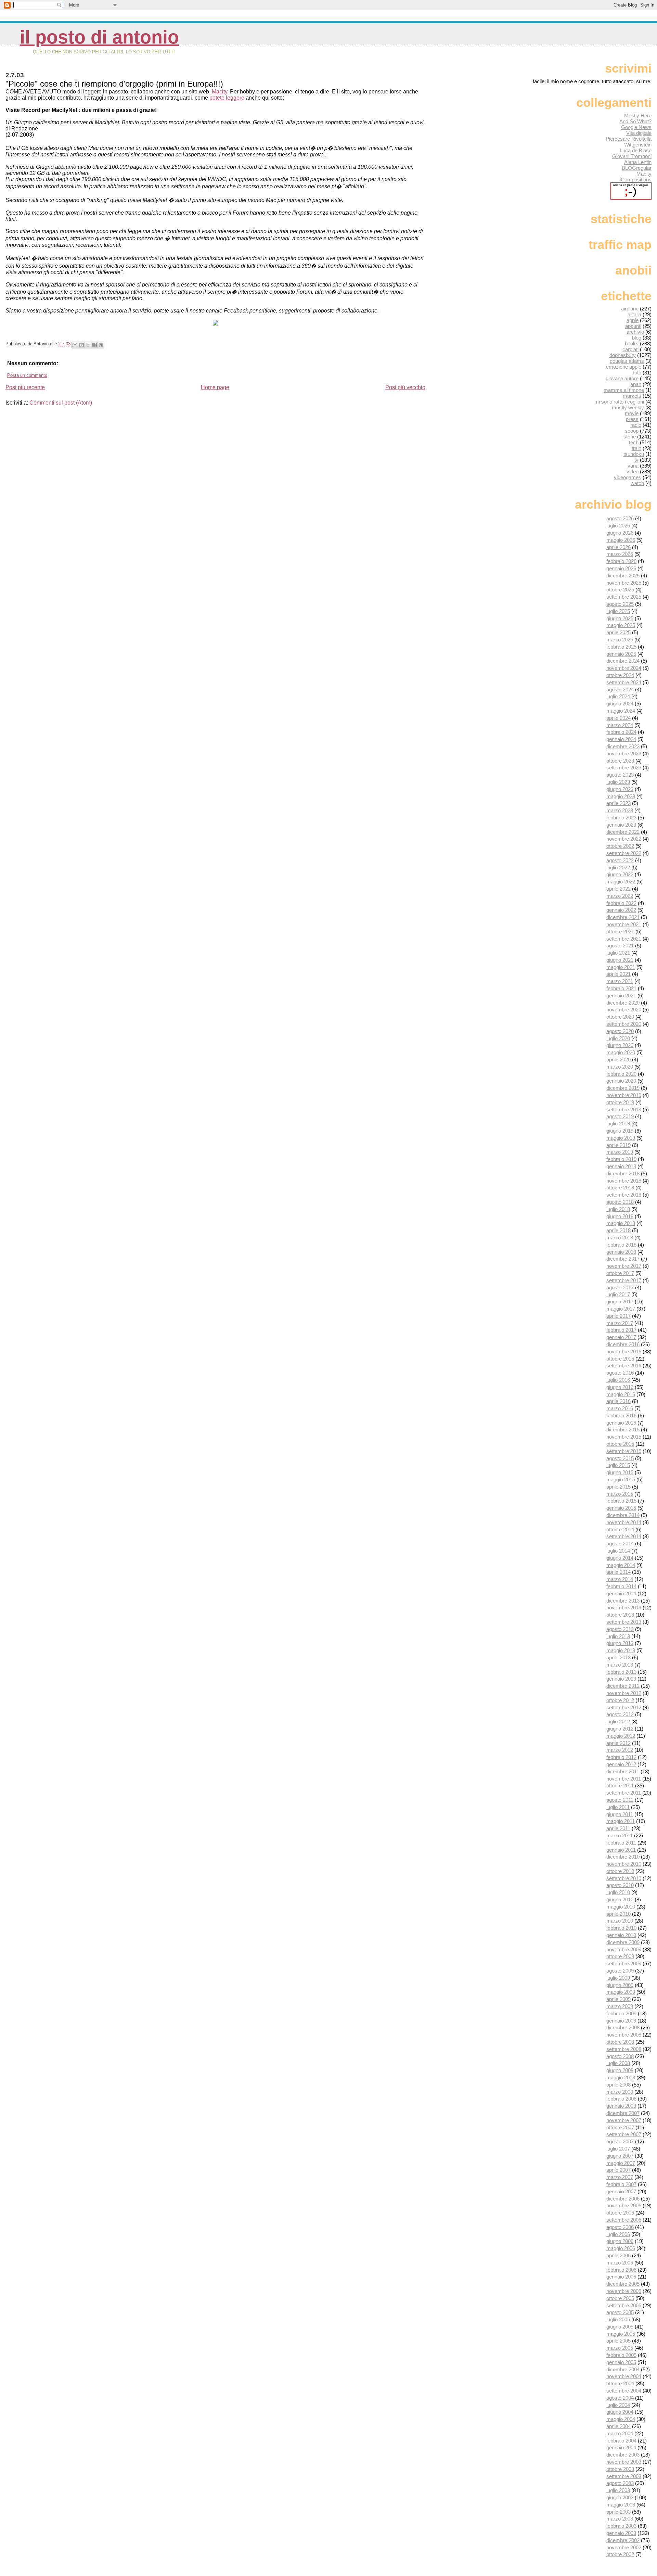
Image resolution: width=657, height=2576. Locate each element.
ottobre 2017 (620, 1273)
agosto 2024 (620, 690)
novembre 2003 (624, 2462)
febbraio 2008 (621, 2099)
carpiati (630, 349)
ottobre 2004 (620, 2383)
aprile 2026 (619, 547)
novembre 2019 (624, 1095)
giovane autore (622, 378)
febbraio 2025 (621, 647)
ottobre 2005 (620, 2298)
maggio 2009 (621, 1992)
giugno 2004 (620, 2412)
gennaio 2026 (621, 568)
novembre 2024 (624, 668)
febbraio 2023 (621, 818)
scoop (632, 431)
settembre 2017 (624, 1280)
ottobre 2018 (620, 1188)
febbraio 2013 (621, 1672)
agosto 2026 (620, 518)
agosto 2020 (620, 1031)
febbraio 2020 (621, 1074)
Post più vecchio (405, 387)
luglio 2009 (618, 1978)
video (633, 471)
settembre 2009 (624, 1963)
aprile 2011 (618, 1828)
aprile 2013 (619, 1657)
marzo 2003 (620, 2519)
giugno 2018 (620, 1216)
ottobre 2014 (620, 1529)
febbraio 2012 (621, 1757)
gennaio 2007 (621, 2191)
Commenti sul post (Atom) (61, 403)
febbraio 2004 (621, 2441)
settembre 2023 (624, 768)
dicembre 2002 (623, 2540)
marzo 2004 (620, 2433)
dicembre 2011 (623, 1771)
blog (637, 338)
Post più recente (25, 387)
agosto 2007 (620, 2141)
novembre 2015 (624, 1437)
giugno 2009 (620, 1985)
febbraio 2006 (621, 2270)
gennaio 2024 (621, 739)
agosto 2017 (620, 1287)
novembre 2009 (624, 1949)
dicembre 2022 (623, 832)
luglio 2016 (618, 1380)
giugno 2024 (620, 704)
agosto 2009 (620, 1971)
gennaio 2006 (621, 2277)
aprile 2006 (619, 2255)
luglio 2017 (618, 1294)
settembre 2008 (624, 2049)
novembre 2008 (624, 2035)
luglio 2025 (618, 611)
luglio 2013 (618, 1636)
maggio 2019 (621, 1138)
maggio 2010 (621, 1907)
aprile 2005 (619, 2341)
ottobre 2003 (620, 2469)
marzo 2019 (620, 1152)
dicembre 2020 (623, 1003)
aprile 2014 (619, 1572)
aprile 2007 (619, 2170)
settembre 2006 (624, 2220)
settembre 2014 (624, 1536)
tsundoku (634, 454)
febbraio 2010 (621, 1928)
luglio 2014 (618, 1551)
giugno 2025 (620, 618)
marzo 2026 (620, 554)
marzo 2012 (620, 1750)
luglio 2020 (618, 1038)
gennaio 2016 (621, 1423)
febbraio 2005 (621, 2355)
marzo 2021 (620, 981)
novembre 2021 (624, 924)
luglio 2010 (618, 1892)
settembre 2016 (624, 1366)
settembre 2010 (624, 1878)
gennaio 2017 (621, 1337)
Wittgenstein (638, 145)
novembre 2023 (624, 754)
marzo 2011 (620, 1835)
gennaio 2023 (621, 825)
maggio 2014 (621, 1565)
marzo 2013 (620, 1665)
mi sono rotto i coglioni (619, 402)
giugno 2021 (620, 960)
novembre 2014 (624, 1522)
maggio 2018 (621, 1223)
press (632, 419)
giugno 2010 (620, 1899)
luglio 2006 (618, 2234)
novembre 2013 (624, 1608)
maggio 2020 (621, 1052)
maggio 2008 (621, 2077)
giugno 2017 (620, 1302)
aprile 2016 (619, 1401)
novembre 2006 (624, 2205)
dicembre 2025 (623, 576)
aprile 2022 (619, 889)
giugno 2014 (620, 1558)
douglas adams (627, 361)
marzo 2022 (620, 896)
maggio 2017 (621, 1309)
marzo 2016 (620, 1408)
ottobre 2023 (620, 761)
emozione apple (624, 367)
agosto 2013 (620, 1629)
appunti (633, 326)
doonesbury (623, 355)
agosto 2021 (620, 946)
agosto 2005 (620, 2312)
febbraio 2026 (621, 561)
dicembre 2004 (623, 2369)
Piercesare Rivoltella (629, 139)
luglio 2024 (618, 696)
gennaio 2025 (621, 654)
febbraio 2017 (621, 1330)
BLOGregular (637, 168)
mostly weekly (628, 407)
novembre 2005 (624, 2291)
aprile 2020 (619, 1060)
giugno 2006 (620, 2241)
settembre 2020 (624, 1024)
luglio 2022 (618, 868)
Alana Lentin (638, 162)
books (632, 343)
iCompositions (636, 180)
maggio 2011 (621, 1821)
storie (630, 437)
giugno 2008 (620, 2070)
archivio (635, 332)
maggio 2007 (621, 2163)
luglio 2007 (618, 2149)
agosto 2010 (620, 1885)
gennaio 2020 (621, 1081)
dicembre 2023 (623, 746)
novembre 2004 (624, 2376)
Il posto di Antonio (99, 37)
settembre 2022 (624, 853)
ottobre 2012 (620, 1700)
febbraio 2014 (621, 1586)
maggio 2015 (621, 1480)
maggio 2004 (621, 2419)
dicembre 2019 (623, 1088)
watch (637, 483)
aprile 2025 (619, 632)
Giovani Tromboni (632, 156)
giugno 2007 (620, 2156)
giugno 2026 (620, 533)
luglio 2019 (618, 1124)
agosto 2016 (620, 1373)
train (636, 448)
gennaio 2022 (621, 910)
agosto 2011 (620, 1800)
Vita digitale (639, 133)
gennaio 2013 (621, 1679)
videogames (628, 477)
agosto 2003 (620, 2483)
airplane (630, 309)
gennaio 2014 (621, 1593)
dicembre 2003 (623, 2455)
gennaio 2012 (621, 1764)
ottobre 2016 (620, 1359)
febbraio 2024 (621, 732)
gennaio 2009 (621, 2021)
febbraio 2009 (621, 2013)
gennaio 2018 (621, 1252)
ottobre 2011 (620, 1786)
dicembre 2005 (623, 2284)
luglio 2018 (618, 1209)
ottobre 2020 (620, 1017)
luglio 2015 (618, 1465)
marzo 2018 (620, 1238)
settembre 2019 (624, 1110)
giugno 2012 (620, 1729)
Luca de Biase (636, 150)
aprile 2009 (619, 1999)
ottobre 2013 (620, 1615)
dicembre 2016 (623, 1344)
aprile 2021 (619, 974)
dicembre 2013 (623, 1601)
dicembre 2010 (623, 1857)
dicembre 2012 (623, 1686)
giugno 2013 (620, 1643)
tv (636, 460)
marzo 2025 (620, 640)
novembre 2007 (624, 2120)
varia (633, 466)
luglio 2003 (618, 2490)
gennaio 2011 (621, 1850)
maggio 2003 (621, 2505)
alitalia (634, 314)
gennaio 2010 (621, 1935)
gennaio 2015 (621, 1508)
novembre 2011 (624, 1779)
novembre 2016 (624, 1351)
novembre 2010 (624, 1864)
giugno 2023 (620, 789)
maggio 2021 (621, 967)
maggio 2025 (621, 625)
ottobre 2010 (620, 1871)
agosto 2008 (620, 2056)
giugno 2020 (620, 1045)
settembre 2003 (624, 2476)
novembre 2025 (624, 583)
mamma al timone (624, 390)
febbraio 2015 (621, 1501)
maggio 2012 (621, 1736)
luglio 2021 (618, 953)
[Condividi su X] (88, 345)
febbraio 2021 (621, 988)
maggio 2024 (621, 711)
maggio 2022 (621, 882)
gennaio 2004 (621, 2447)
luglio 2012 (618, 1721)
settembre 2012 (624, 1707)
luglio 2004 (618, 2405)
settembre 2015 (624, 1451)
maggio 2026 (621, 540)
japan (635, 384)
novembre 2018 (624, 1181)
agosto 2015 (620, 1458)
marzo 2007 (620, 2177)
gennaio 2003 (621, 2533)
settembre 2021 (624, 939)
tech (634, 442)
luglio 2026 (618, 526)
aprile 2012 (619, 1743)
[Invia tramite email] (75, 345)
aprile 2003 (619, 2512)
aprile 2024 (619, 718)
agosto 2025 (620, 604)
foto (637, 373)
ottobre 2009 (620, 1956)
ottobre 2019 (620, 1102)
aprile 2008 (619, 2085)
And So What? (635, 121)
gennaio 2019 (621, 1166)
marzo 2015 (620, 1494)
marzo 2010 (620, 1921)
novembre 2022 (624, 839)
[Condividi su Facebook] (94, 345)
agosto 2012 (620, 1714)
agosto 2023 (620, 775)
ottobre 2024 (620, 675)
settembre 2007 (624, 2134)
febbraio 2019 (621, 1159)
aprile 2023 (619, 803)
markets (632, 396)
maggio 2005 (621, 2334)
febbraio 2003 (621, 2526)
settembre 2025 (624, 597)
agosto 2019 (620, 1116)
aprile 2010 (619, 1914)
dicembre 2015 (623, 1430)
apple (633, 320)
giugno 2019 (620, 1131)
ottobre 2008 (620, 2042)
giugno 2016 (620, 1387)
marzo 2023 (620, 810)
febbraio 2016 (621, 1415)
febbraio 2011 (621, 1843)
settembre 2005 (624, 2305)
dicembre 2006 (623, 2199)
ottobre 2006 (620, 2213)
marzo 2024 (620, 725)
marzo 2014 (620, 1579)
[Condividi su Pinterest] (101, 345)
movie (632, 413)
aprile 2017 (619, 1316)
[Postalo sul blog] (81, 345)
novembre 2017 (624, 1266)
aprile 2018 (619, 1230)
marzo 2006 (620, 2263)
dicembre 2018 (623, 1174)
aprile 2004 (619, 2426)
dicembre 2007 (623, 2113)
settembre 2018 (624, 1195)
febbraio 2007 (621, 2184)
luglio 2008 (618, 2063)
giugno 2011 (620, 1814)
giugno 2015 (620, 1472)
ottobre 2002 (620, 2554)
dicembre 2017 (623, 1259)
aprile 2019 (619, 1145)
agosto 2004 (620, 2398)
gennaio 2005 (621, 2362)
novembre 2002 (624, 2547)
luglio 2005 (618, 2319)
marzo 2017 (620, 1323)
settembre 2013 (624, 1622)
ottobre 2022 (620, 846)
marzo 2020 (620, 1067)
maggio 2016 (621, 1394)
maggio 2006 (621, 2248)
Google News (636, 127)
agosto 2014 (620, 1544)
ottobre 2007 (620, 2127)
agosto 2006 (620, 2227)
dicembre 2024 (623, 661)
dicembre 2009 (623, 1942)
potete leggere (227, 98)
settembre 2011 (624, 1793)
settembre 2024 (624, 682)
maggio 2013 (621, 1650)
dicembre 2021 (623, 917)
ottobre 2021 (620, 932)
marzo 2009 (620, 2006)
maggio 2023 (621, 796)
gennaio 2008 (621, 2106)
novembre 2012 (624, 1693)
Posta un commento (27, 375)
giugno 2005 (620, 2327)
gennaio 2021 (621, 996)
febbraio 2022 (621, 903)
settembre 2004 (624, 2391)
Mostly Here (638, 116)
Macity (220, 92)
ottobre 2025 (620, 590)
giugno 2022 (620, 874)
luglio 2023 (618, 782)
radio (636, 425)
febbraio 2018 (621, 1245)
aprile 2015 (619, 1487)
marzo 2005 (620, 2348)
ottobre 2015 (620, 1444)
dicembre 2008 (623, 2027)
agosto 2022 (620, 860)
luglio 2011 (618, 1807)
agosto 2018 (620, 1202)
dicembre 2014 (623, 1515)
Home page (215, 387)
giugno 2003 (620, 2497)
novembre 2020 (624, 1010)
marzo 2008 (620, 2092)
